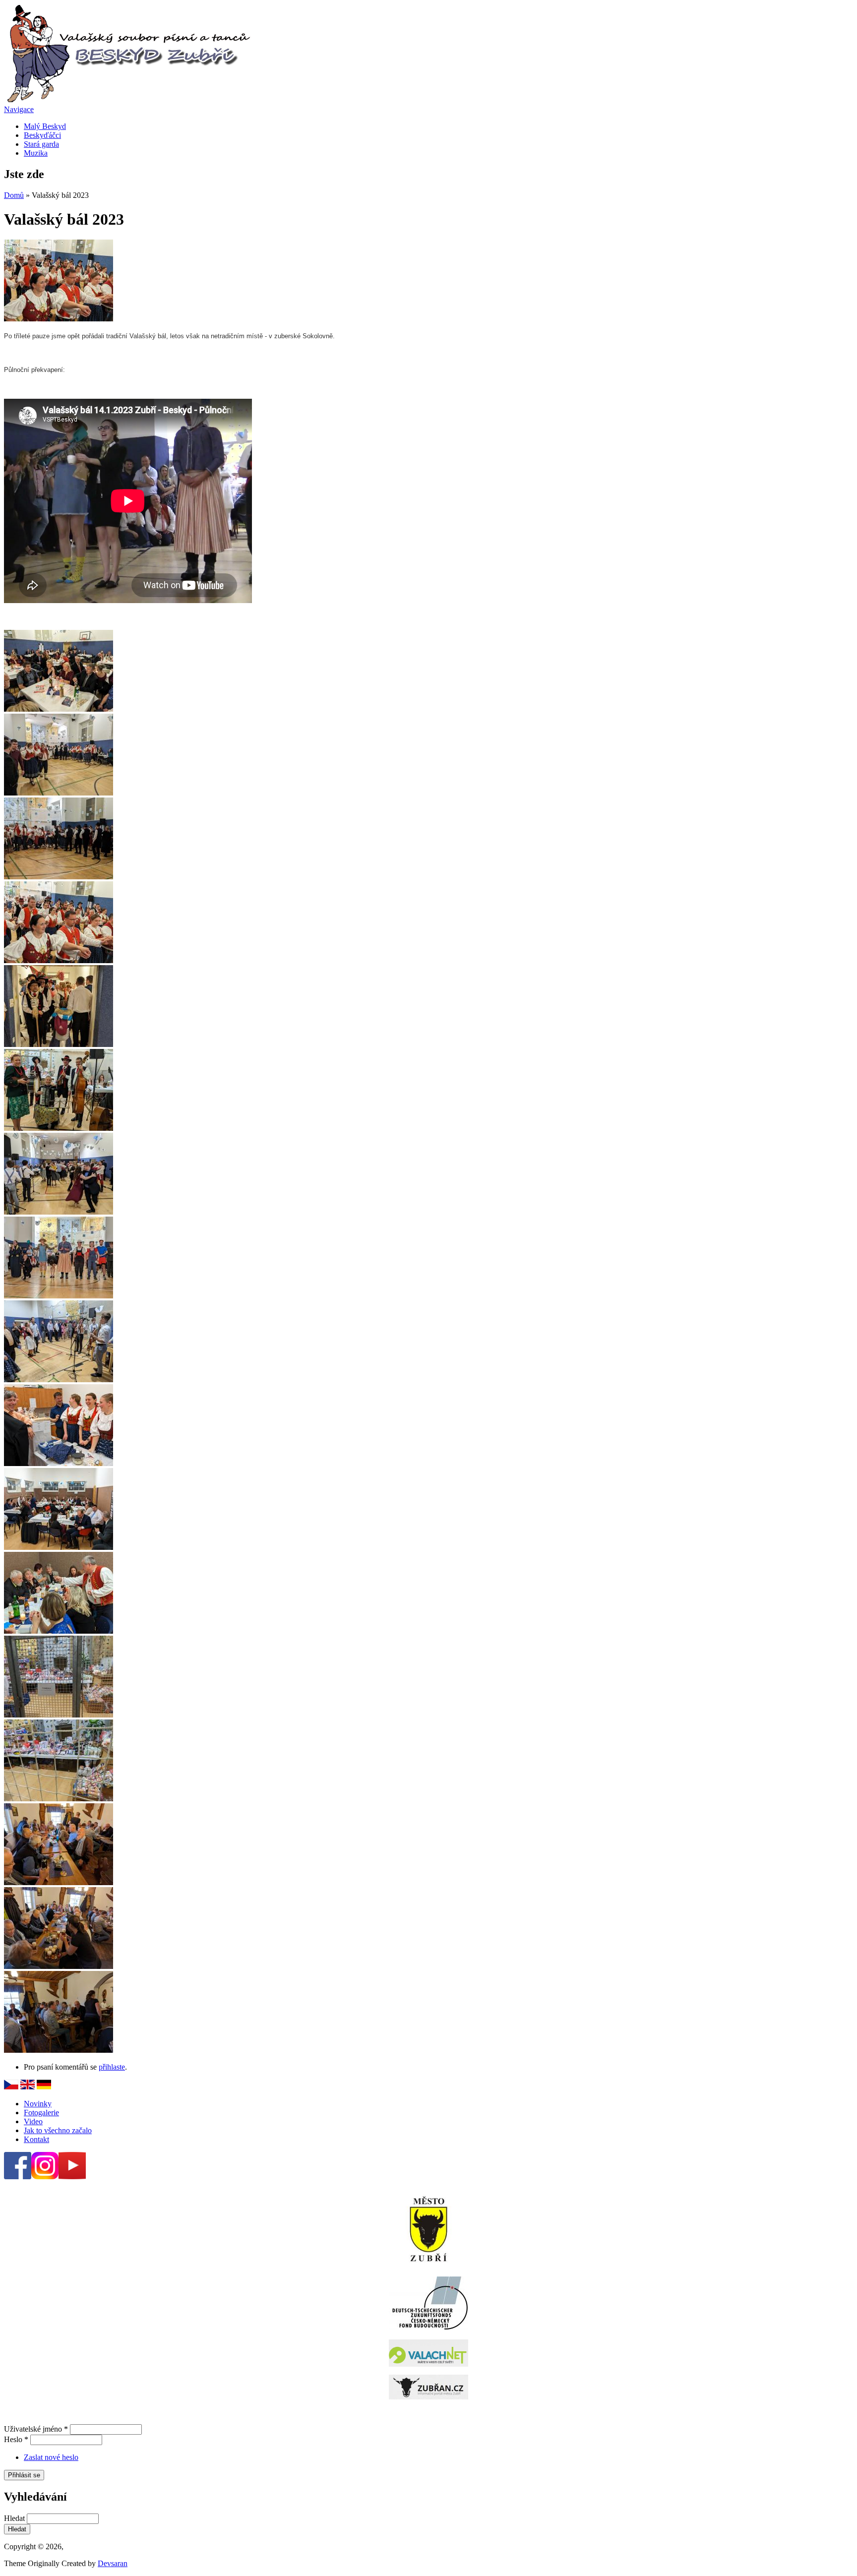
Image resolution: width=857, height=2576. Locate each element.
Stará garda (41, 144)
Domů (14, 195)
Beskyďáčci (42, 135)
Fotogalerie (41, 2113)
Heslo (16, 2439)
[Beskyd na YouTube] (72, 2177)
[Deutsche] (11, 2087)
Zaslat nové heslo (51, 2457)
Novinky (38, 2104)
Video (33, 2121)
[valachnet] (428, 2353)
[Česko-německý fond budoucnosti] (428, 2327)
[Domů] (128, 100)
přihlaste (112, 2067)
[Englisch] (28, 2087)
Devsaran (113, 2563)
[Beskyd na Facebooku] (18, 2177)
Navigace (19, 109)
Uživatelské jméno (36, 2429)
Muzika (36, 153)
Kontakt (36, 2139)
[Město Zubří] (428, 2229)
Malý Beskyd (45, 126)
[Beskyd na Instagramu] (45, 2177)
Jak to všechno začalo (58, 2130)
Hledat (15, 2518)
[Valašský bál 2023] (59, 319)
